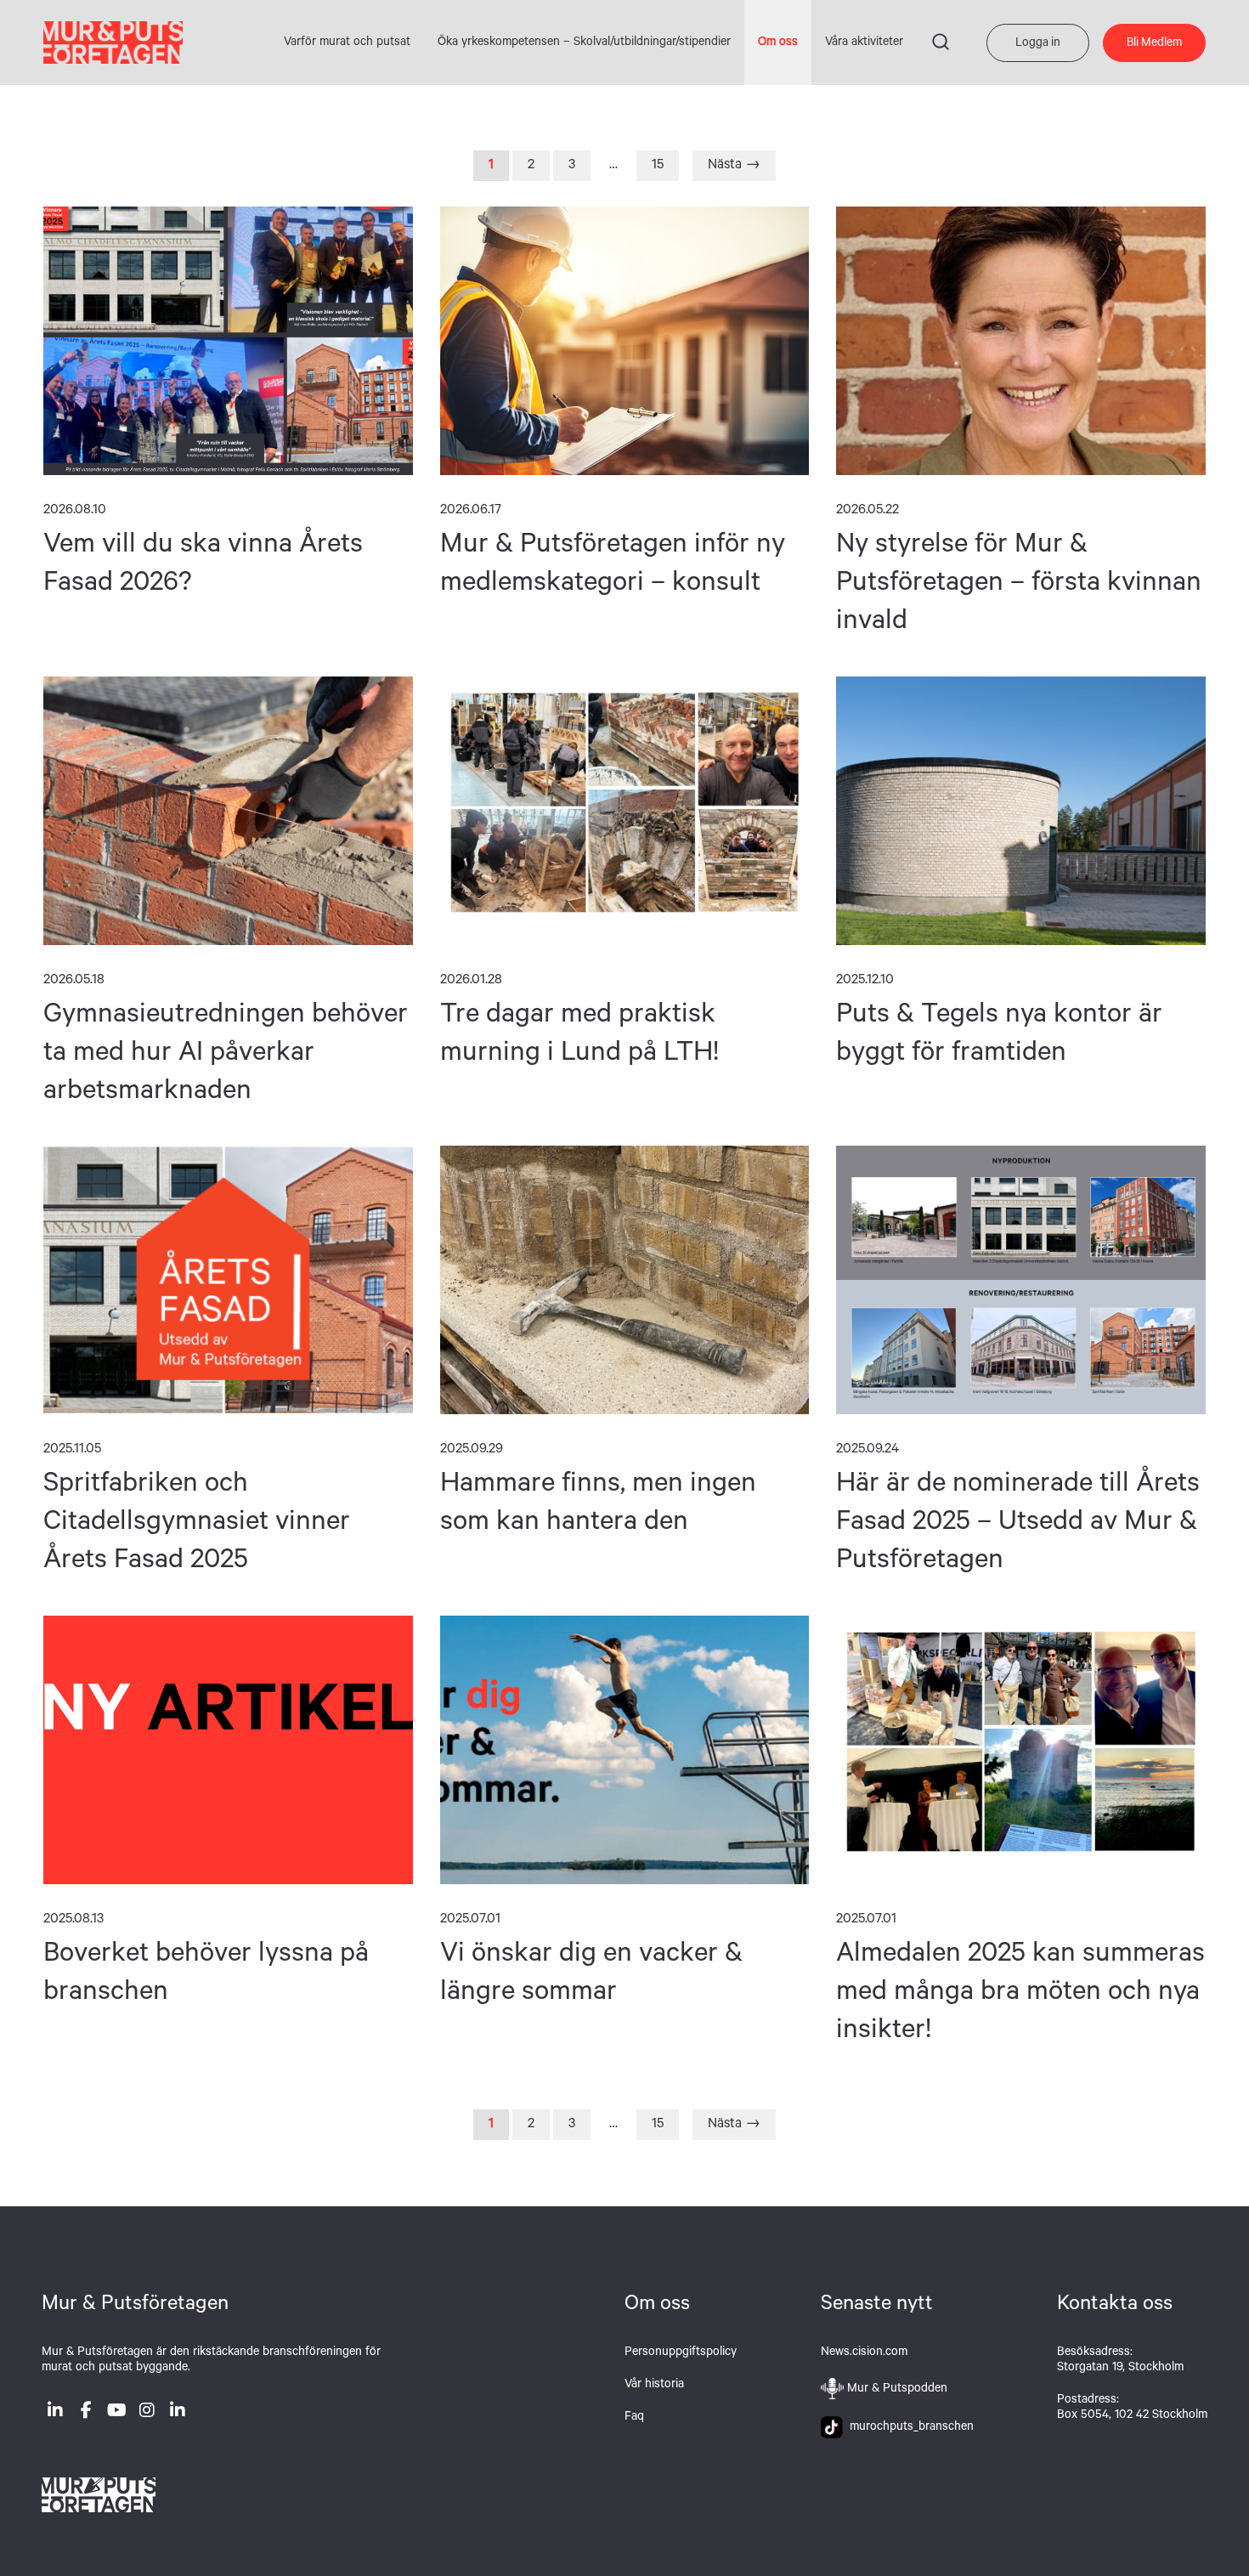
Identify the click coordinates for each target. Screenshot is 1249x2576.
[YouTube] (116, 2414)
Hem (113, 42)
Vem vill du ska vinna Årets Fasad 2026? (228, 341)
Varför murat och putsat (347, 43)
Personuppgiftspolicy (681, 2353)
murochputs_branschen (908, 2428)
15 (658, 166)
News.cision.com (864, 2353)
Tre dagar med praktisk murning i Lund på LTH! (625, 811)
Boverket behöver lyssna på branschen (228, 1750)
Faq (634, 2418)
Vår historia (654, 2386)
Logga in (1038, 44)
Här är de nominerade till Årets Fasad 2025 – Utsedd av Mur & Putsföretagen (1021, 1280)
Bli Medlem (1154, 44)
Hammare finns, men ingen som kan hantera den (625, 1280)
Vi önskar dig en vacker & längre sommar (625, 1750)
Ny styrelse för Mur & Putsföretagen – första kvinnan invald (1021, 341)
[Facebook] (86, 2414)
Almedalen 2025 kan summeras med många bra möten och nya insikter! (1021, 1750)
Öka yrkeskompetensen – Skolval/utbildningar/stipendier (584, 43)
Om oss (778, 43)
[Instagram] (147, 2414)
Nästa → (734, 166)
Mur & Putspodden (897, 2390)
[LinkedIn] (55, 2414)
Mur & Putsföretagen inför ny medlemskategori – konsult (625, 341)
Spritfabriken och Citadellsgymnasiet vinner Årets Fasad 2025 (228, 1280)
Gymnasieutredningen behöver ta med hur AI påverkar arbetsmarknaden (228, 811)
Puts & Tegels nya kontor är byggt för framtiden (1021, 811)
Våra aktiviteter (864, 43)
